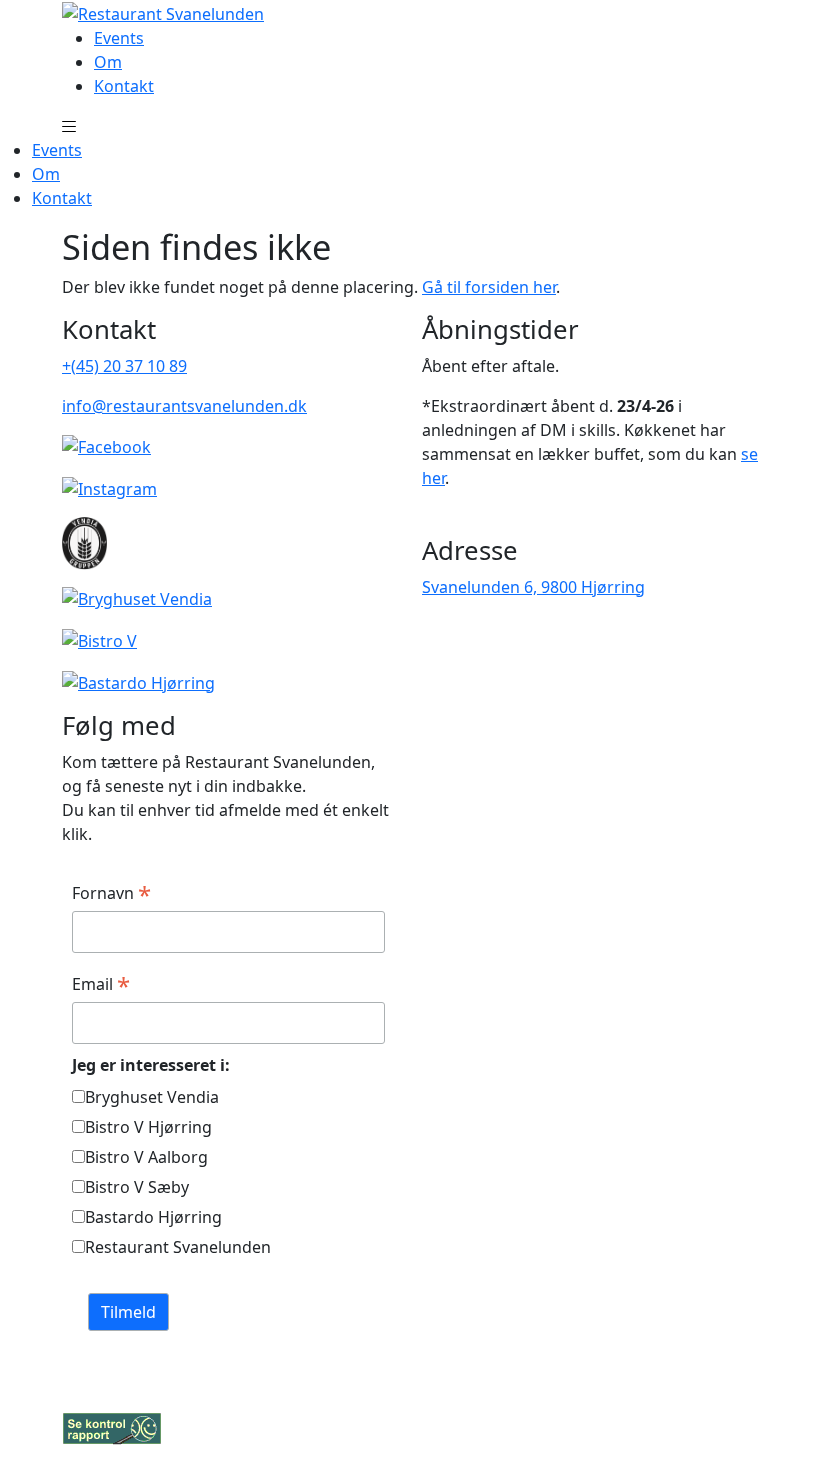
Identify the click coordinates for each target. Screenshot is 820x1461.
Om (108, 62)
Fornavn (111, 893)
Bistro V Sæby (137, 1187)
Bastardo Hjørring (153, 1217)
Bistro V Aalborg (146, 1157)
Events (119, 38)
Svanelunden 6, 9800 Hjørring (533, 587)
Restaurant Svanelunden (178, 1247)
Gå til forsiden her (489, 287)
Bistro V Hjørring (148, 1127)
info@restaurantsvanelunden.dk (184, 406)
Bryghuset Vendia (152, 1097)
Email (101, 984)
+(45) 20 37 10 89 (124, 366)
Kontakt (124, 86)
